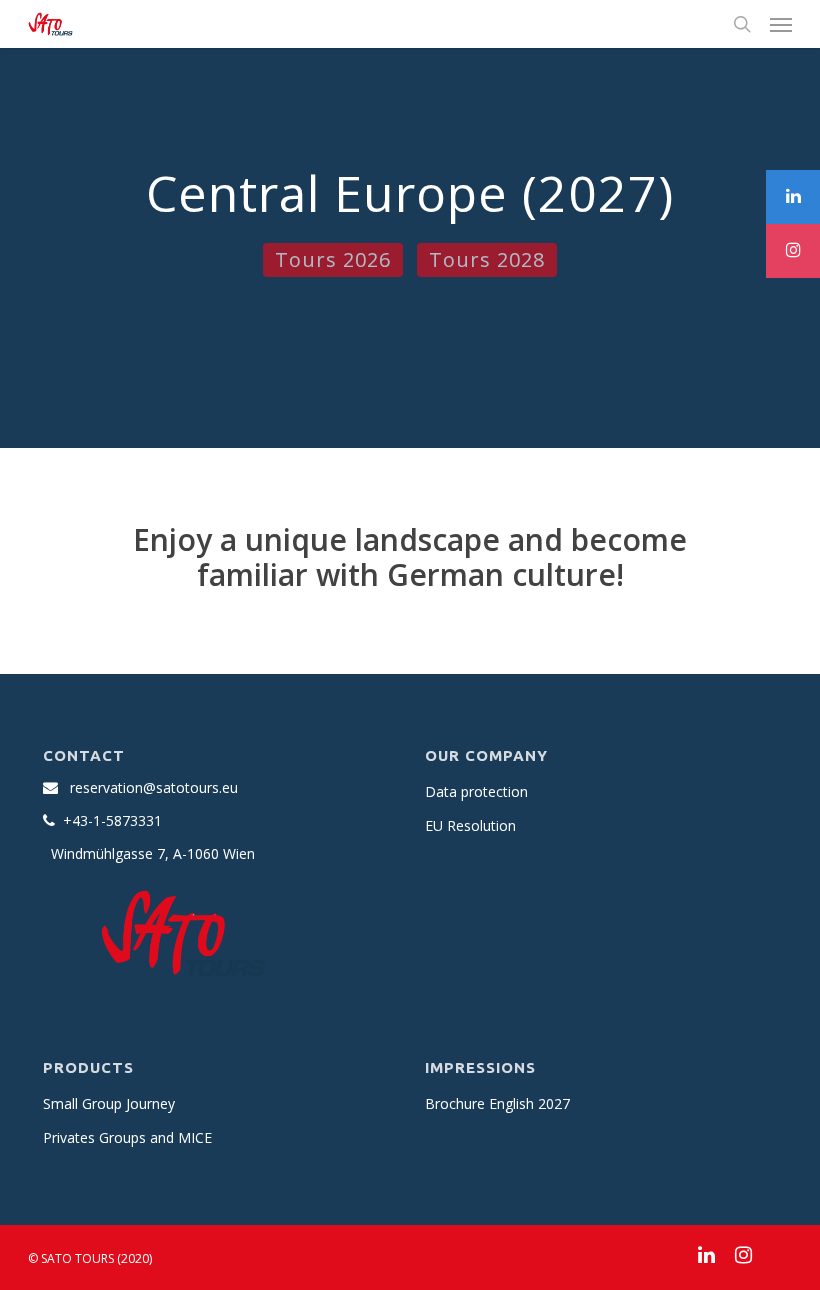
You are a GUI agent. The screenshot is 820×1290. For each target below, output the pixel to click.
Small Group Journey (109, 1103)
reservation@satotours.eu (154, 787)
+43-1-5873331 (112, 820)
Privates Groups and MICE (127, 1137)
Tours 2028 (487, 259)
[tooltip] (793, 197)
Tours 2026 (333, 259)
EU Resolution (470, 825)
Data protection (476, 791)
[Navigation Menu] (781, 24)
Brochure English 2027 (497, 1103)
